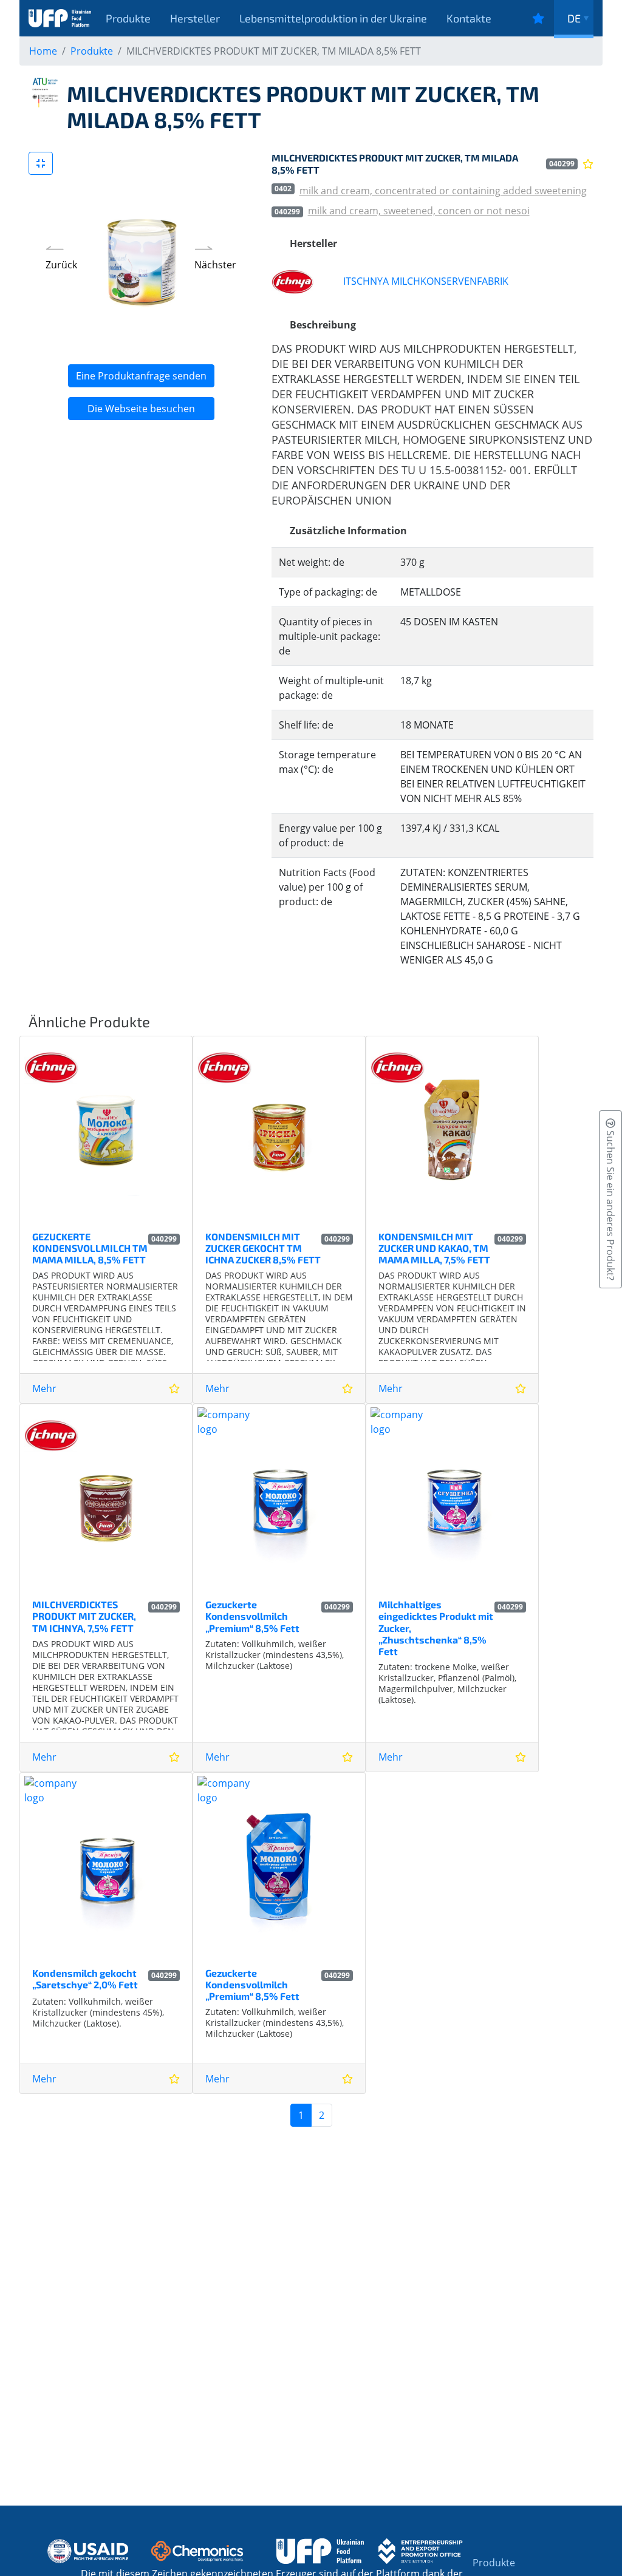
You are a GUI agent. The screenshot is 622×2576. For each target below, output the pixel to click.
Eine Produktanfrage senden (141, 376)
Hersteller (195, 18)
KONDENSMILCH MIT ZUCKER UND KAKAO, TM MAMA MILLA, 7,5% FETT (434, 1248)
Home (43, 51)
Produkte (128, 18)
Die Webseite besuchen (141, 409)
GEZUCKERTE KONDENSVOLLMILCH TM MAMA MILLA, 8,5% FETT (90, 1248)
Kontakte (469, 18)
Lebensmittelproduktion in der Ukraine (333, 18)
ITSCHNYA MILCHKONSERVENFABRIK (426, 281)
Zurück (61, 265)
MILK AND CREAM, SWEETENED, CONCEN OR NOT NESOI (419, 211)
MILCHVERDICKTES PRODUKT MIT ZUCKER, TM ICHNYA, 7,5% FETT (84, 1616)
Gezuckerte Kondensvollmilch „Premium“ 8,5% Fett (252, 1616)
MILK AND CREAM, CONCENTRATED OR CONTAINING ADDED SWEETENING (443, 191)
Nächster (215, 265)
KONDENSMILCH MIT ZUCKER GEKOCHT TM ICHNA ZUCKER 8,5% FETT (263, 1248)
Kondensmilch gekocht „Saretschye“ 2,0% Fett (85, 1979)
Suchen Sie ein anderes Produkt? (610, 1204)
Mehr (44, 1388)
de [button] (574, 18)
